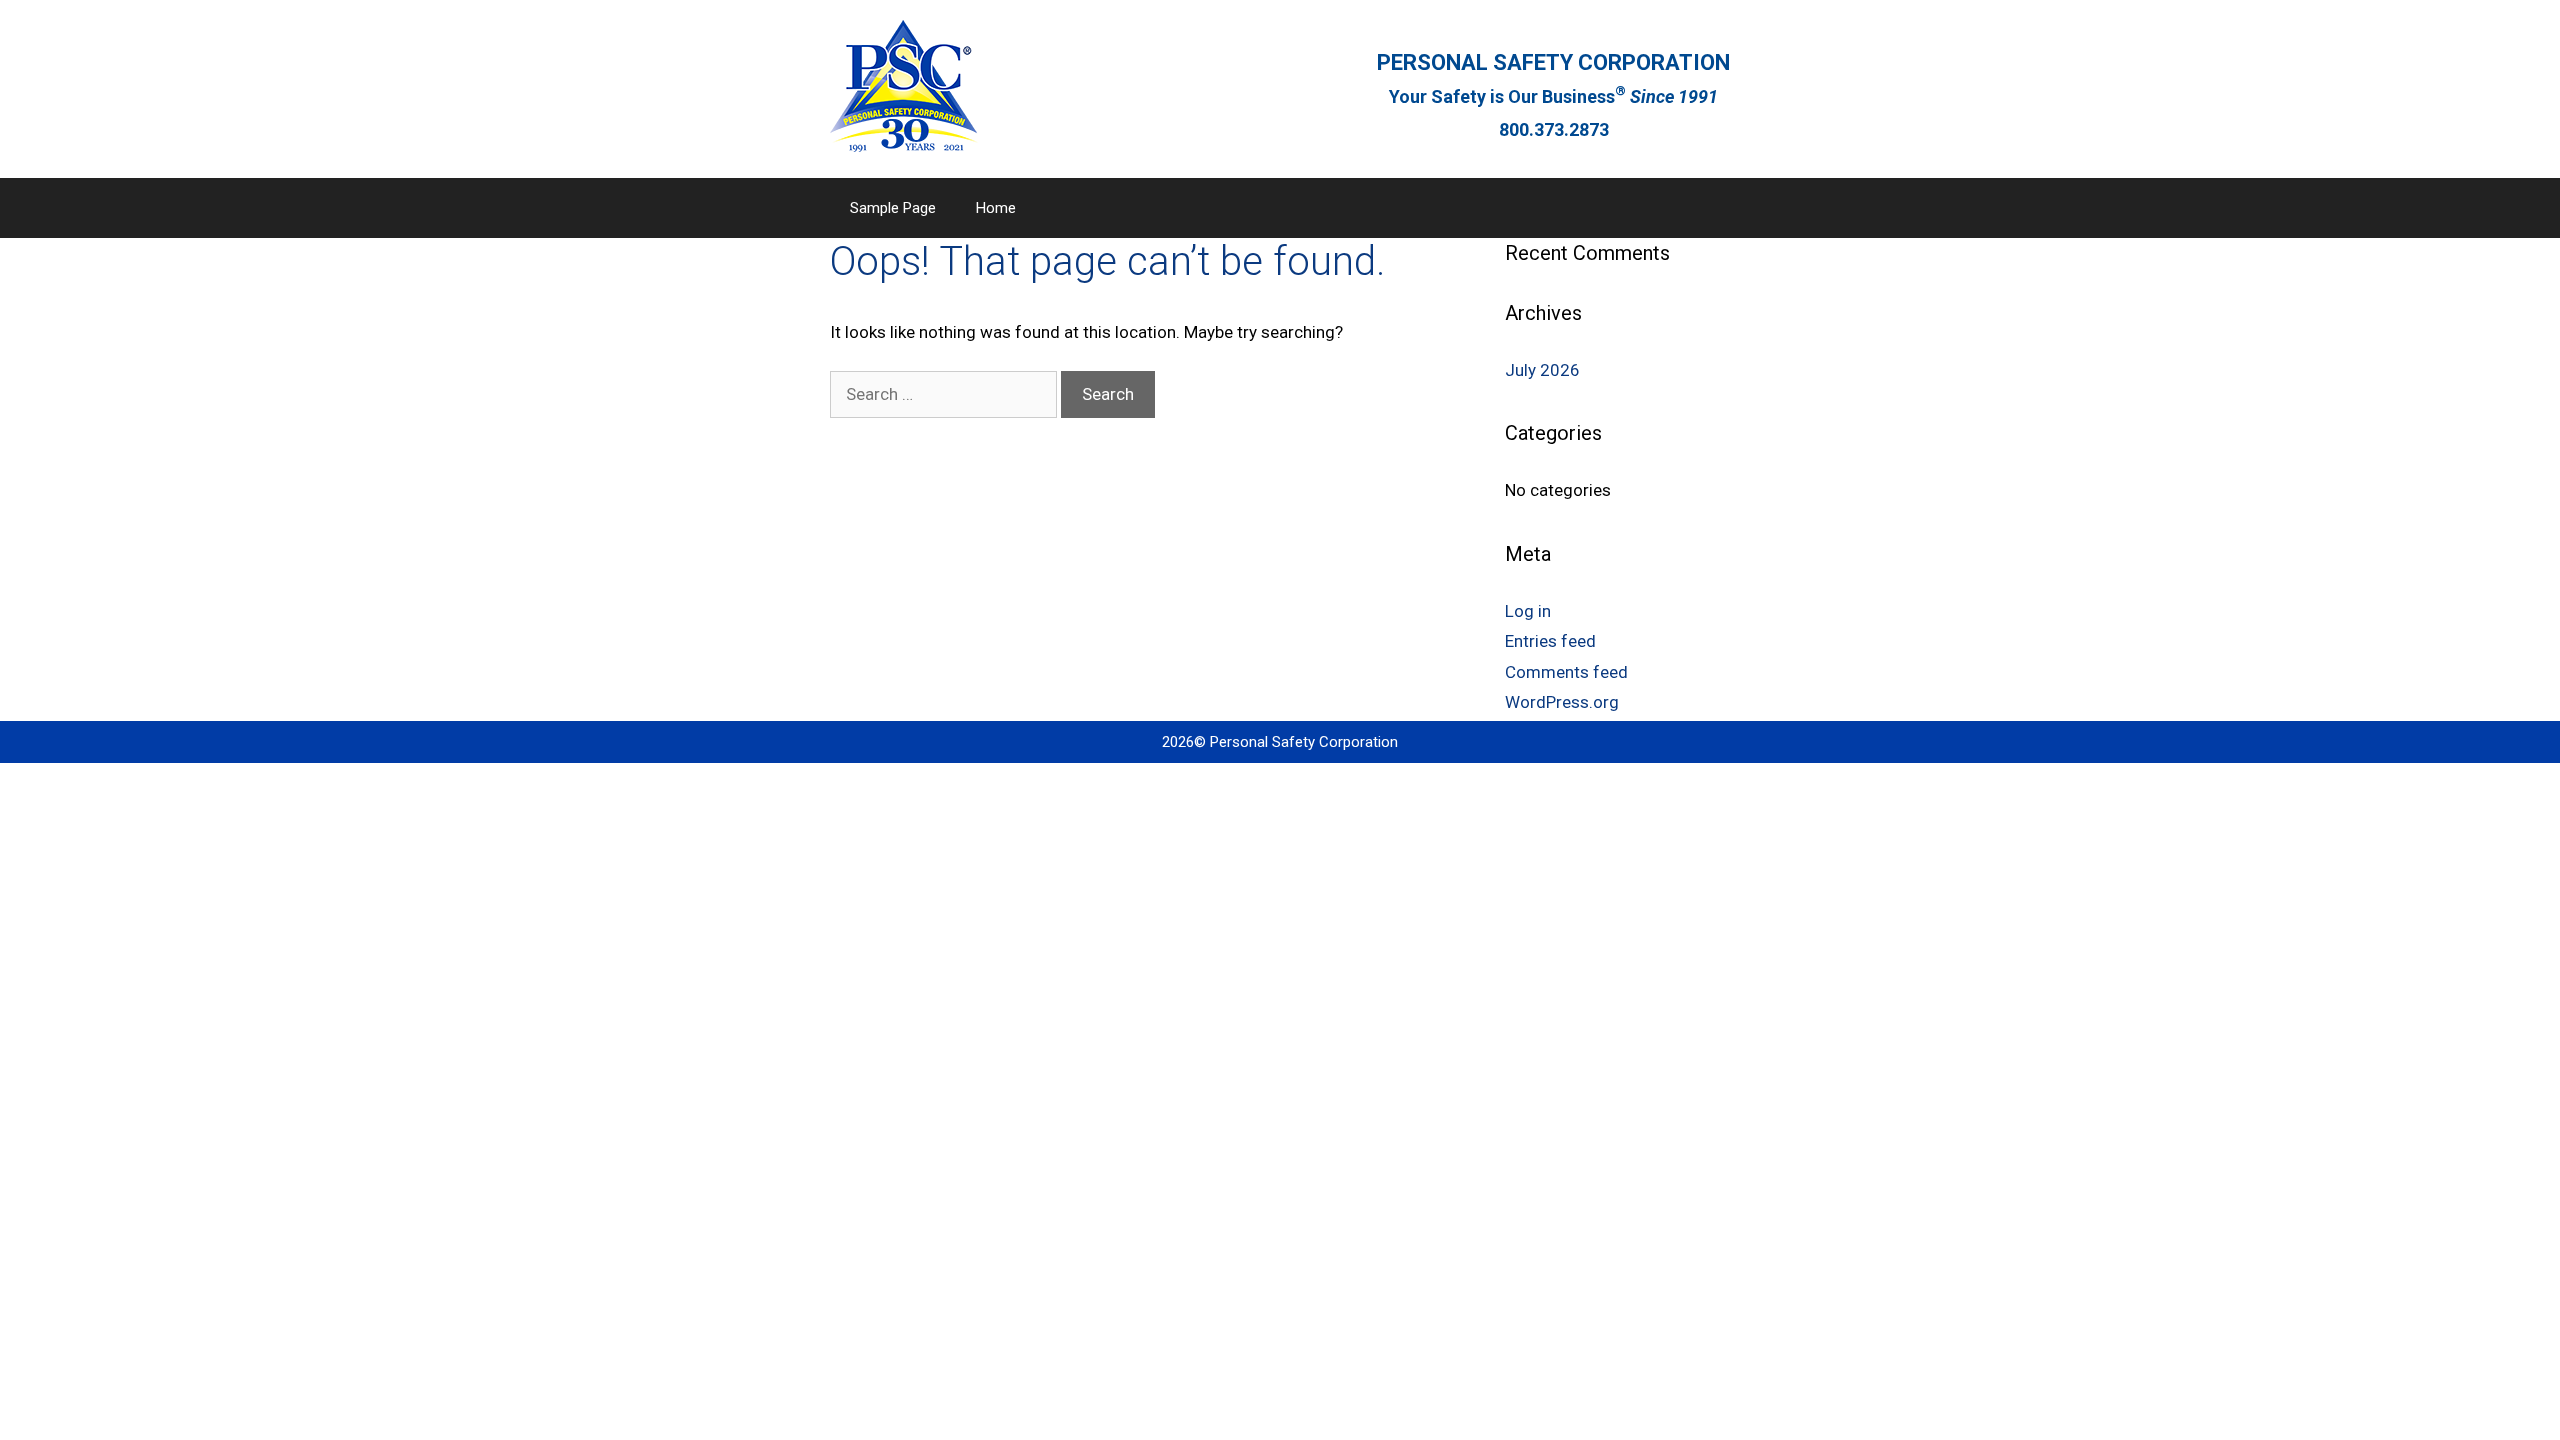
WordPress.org (1562, 702)
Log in (1528, 611)
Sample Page (893, 208)
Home (996, 208)
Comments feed (1566, 672)
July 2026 (1542, 370)
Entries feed (1550, 641)
